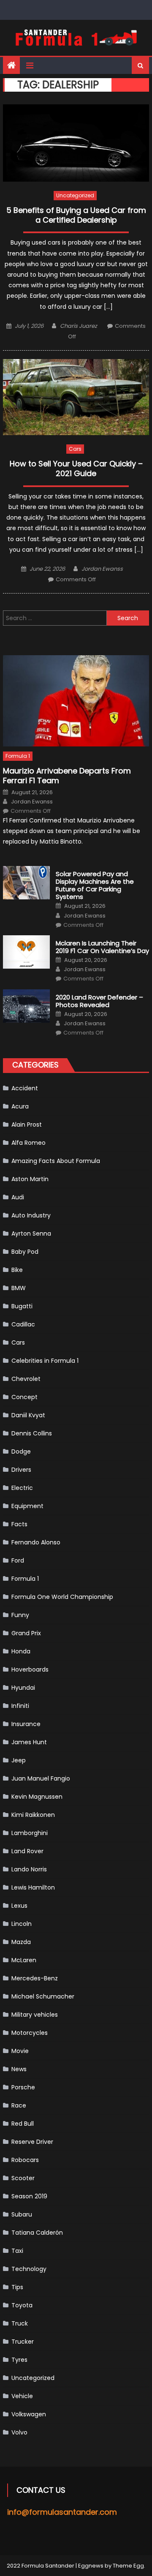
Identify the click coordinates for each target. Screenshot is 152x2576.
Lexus (19, 1906)
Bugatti (22, 1306)
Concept (24, 1397)
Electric (22, 1488)
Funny (20, 1615)
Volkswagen (29, 2414)
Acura (20, 1106)
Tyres (19, 2360)
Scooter (23, 2178)
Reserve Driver (32, 2142)
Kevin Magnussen (37, 1797)
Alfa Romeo (28, 1143)
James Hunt (29, 1742)
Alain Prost (27, 1125)
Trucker (23, 2342)
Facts (19, 1524)
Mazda (21, 1942)
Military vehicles (35, 2015)
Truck (20, 2323)
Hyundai (23, 1688)
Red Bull (23, 2124)
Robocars (25, 2160)
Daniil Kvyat (28, 1415)
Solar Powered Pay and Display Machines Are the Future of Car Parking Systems (95, 885)
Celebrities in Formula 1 (45, 1361)
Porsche (23, 2087)
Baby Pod (25, 1252)
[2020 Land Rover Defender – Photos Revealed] (26, 1006)
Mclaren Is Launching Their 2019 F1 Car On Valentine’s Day (102, 947)
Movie (20, 2051)
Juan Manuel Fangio (41, 1778)
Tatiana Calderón (37, 2233)
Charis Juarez (79, 326)
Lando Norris (29, 1869)
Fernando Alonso (36, 1542)
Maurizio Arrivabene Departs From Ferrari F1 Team (67, 776)
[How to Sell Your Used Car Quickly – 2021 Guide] (76, 397)
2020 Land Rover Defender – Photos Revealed (99, 1001)
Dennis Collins (32, 1433)
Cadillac (23, 1324)
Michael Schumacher (43, 1996)
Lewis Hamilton (33, 1887)
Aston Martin (30, 1179)
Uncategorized (75, 195)
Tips (17, 2287)
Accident (25, 1088)
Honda (21, 1651)
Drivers (21, 1470)
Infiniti (20, 1706)
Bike (17, 1270)
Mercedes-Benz (35, 1978)
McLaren (24, 1960)
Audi (18, 1197)
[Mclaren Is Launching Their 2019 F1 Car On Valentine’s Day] (26, 952)
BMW (19, 1288)
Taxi (17, 2251)
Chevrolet (26, 1379)
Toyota (22, 2305)
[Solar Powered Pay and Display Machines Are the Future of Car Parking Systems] (26, 883)
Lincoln (22, 1924)
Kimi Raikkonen (33, 1815)
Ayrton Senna (31, 1234)
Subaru (22, 2214)
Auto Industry (31, 1215)
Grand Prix (26, 1633)
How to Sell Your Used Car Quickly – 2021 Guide (76, 469)
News (19, 2069)
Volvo (19, 2432)
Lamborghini (30, 1833)
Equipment (27, 1506)
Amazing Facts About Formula (56, 1161)
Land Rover (27, 1851)
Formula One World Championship (62, 1597)
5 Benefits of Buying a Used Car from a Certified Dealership (76, 215)
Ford (18, 1560)
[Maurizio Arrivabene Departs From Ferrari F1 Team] (76, 701)
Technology (29, 2269)
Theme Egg (128, 2566)
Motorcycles (30, 2033)
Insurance (26, 1724)
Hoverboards (30, 1669)
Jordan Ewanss (102, 569)
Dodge (21, 1451)
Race (19, 2105)
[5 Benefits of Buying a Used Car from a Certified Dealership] (76, 143)
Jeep (19, 1760)
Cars (75, 449)
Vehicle (22, 2396)
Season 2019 (29, 2196)
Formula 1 (18, 756)
